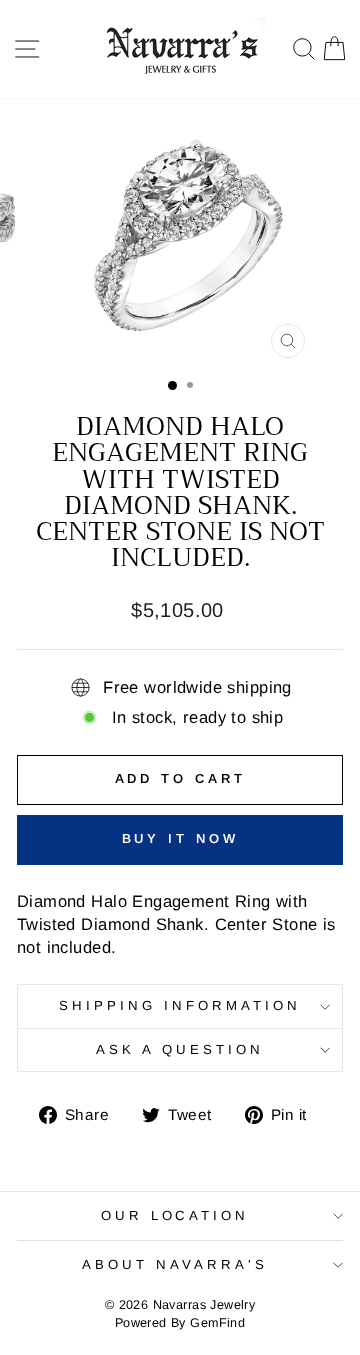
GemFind (217, 1323)
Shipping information (180, 1005)
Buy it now (180, 838)
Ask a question (180, 1049)
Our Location (175, 1215)
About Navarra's (175, 1264)
